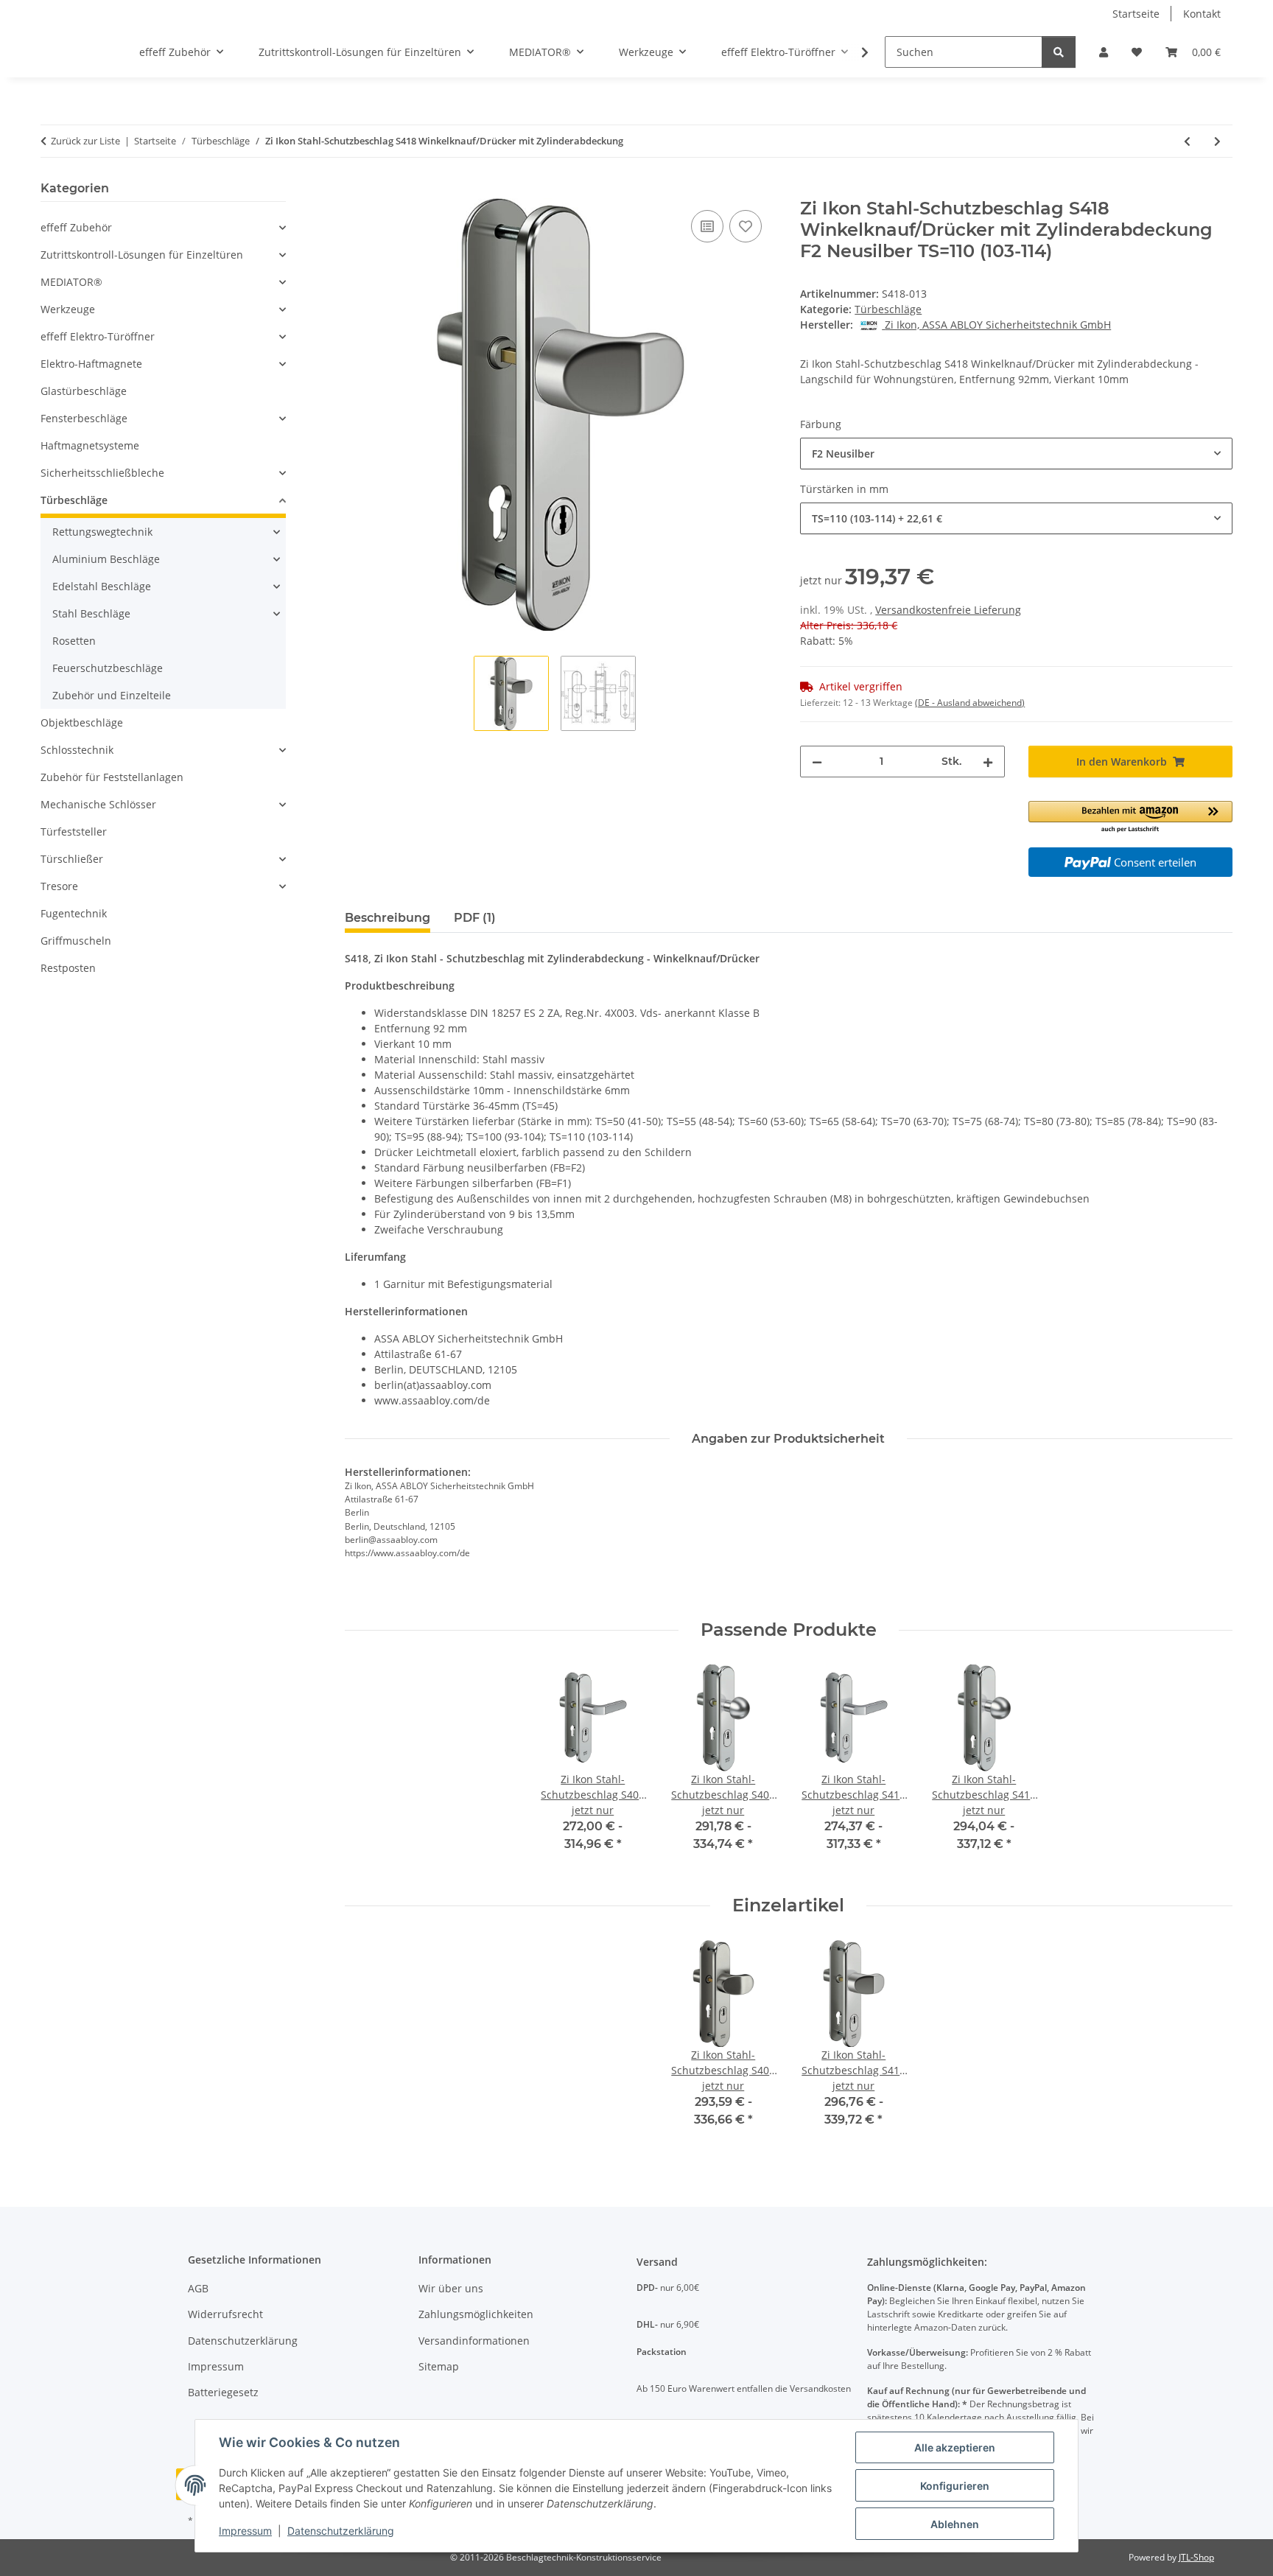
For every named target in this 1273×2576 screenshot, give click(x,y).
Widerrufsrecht (225, 2314)
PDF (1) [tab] (475, 918)
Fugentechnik (74, 913)
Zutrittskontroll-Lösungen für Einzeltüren (142, 255)
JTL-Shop (1196, 2557)
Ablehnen (955, 2524)
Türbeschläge (888, 309)
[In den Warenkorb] (357, 190)
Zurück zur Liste (85, 141)
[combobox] (1016, 454)
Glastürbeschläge (84, 391)
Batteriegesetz (223, 2392)
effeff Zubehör (76, 227)
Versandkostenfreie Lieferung (948, 610)
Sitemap (439, 2366)
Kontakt (1202, 14)
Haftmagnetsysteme (90, 445)
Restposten (68, 968)
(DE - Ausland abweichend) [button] (970, 703)
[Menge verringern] (817, 762)
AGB (198, 2288)
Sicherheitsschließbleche (102, 473)
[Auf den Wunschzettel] (746, 226)
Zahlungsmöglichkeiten (476, 2314)
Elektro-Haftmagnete (91, 364)
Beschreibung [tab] (387, 918)
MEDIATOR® (71, 282)
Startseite (1136, 14)
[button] (1104, 52)
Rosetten (74, 641)
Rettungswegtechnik (102, 532)
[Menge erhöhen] (988, 762)
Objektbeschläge (82, 722)
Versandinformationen (474, 2341)
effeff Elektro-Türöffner (98, 336)
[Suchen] (1059, 52)
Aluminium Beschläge (106, 559)
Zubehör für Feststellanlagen (112, 777)
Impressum (245, 2531)
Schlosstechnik (77, 750)
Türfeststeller (74, 832)
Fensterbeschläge (84, 418)
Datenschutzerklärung (341, 2531)
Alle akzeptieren (955, 2447)
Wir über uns (451, 2288)
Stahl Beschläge (91, 613)
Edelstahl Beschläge (102, 586)
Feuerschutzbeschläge (108, 668)
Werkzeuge (68, 309)
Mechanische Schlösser (98, 804)
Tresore (59, 886)
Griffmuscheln (76, 941)
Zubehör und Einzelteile (112, 695)
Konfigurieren (955, 2486)
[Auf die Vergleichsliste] (707, 226)
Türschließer (72, 859)
